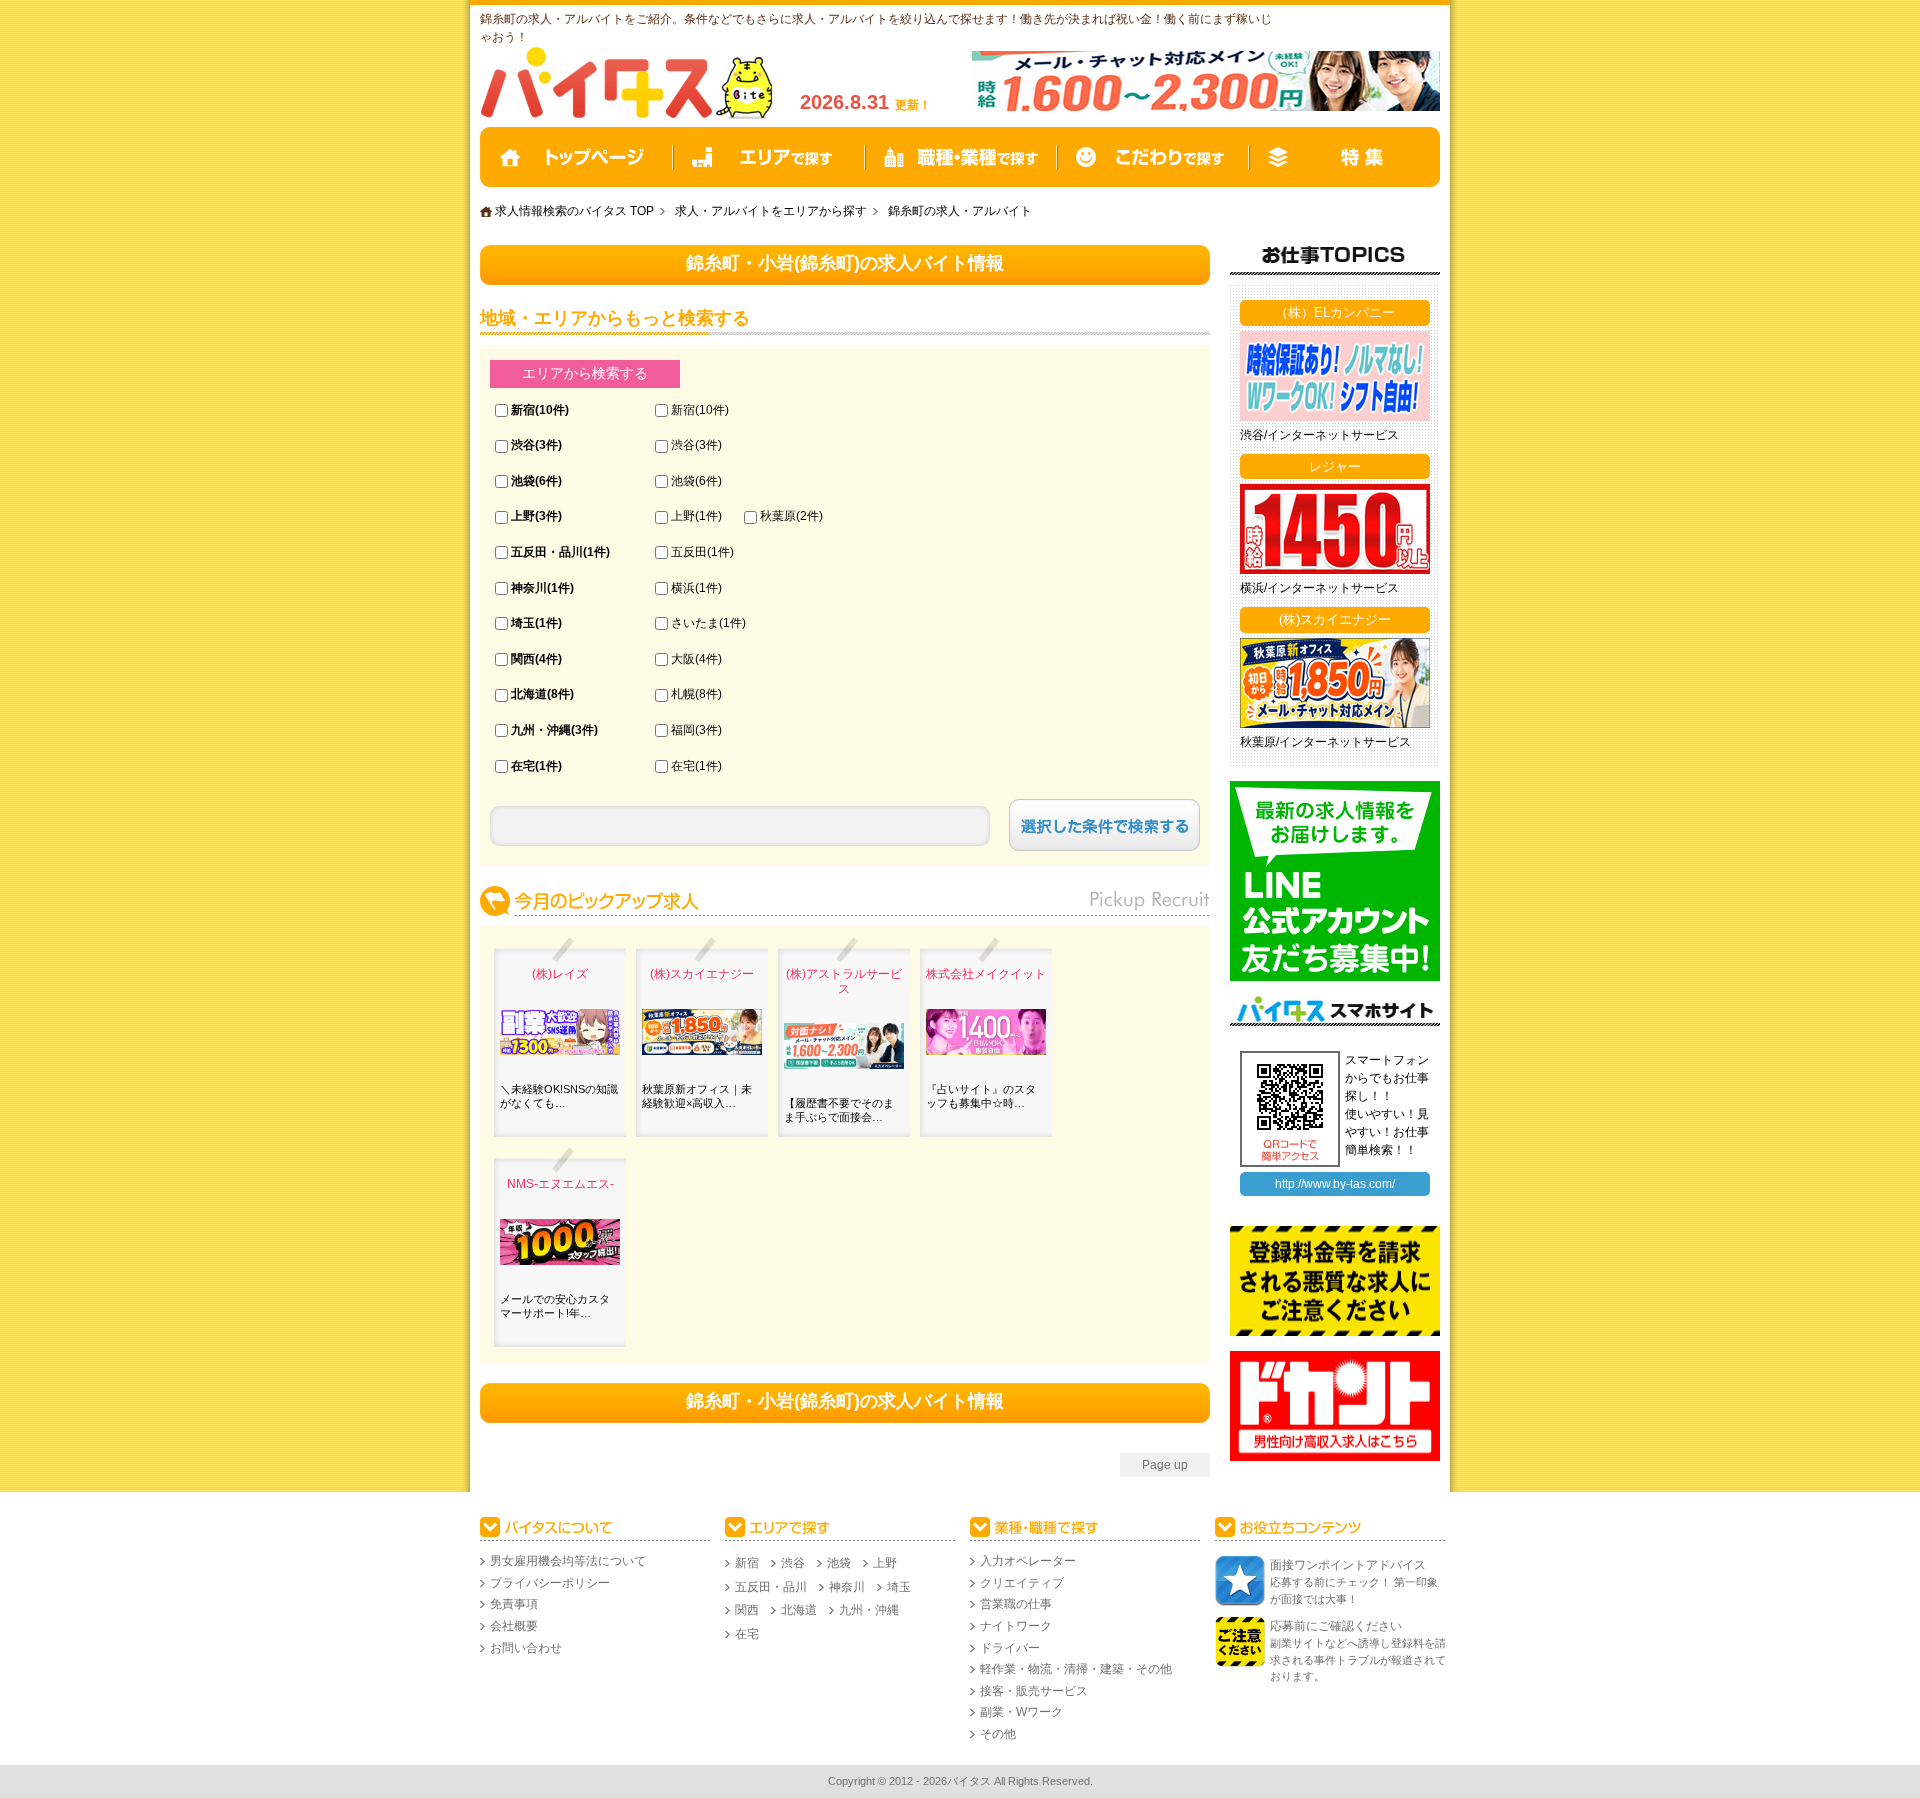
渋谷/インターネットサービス (1319, 435)
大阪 (683, 659)
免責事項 (514, 1604)
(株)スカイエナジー (702, 974)
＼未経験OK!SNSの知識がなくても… (559, 1096)
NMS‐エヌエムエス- (560, 1184)
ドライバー (1010, 1648)
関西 (523, 659)
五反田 (689, 552)
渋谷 (523, 445)
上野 (523, 516)
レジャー (1335, 466)
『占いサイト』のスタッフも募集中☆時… (981, 1096)
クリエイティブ (1022, 1583)
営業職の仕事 (1016, 1604)
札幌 (683, 694)
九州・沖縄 (541, 730)
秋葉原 (778, 516)
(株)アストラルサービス (844, 981)
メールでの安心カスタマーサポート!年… (555, 1306)
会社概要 (514, 1626)
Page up (1165, 1465)
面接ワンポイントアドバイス (1348, 1565)
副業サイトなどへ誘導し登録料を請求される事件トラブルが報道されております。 (1358, 1659)
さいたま (695, 623)
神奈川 (529, 588)
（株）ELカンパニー (1335, 312)
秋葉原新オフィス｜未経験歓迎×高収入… (697, 1096)
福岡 (683, 730)
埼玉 (523, 623)
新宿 (523, 410)
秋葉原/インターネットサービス (1325, 742)
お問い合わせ (526, 1648)
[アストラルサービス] (1206, 107)
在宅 (523, 766)
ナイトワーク (1016, 1626)
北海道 (529, 694)
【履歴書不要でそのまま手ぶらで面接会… (839, 1110)
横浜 (683, 588)
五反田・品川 (547, 552)
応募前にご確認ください (1336, 1626)
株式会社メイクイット (986, 974)
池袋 (523, 481)
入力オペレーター (1028, 1561)
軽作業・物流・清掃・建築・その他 (1076, 1669)
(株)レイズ (560, 974)
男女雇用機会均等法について (568, 1561)
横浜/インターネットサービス (1319, 588)
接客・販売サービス (1034, 1691)
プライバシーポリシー (550, 1583)
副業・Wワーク (1021, 1712)
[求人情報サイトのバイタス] (630, 115)
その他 (998, 1734)
